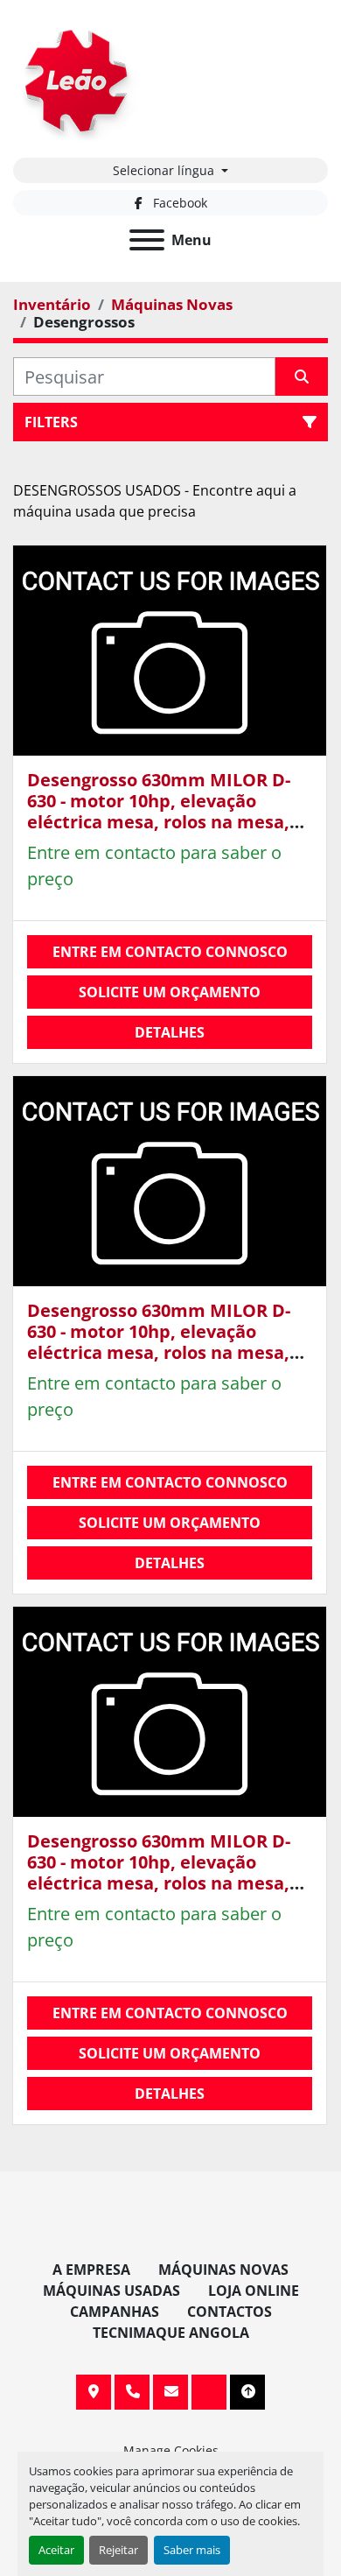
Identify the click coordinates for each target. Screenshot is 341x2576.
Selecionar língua (164, 170)
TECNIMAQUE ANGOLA (171, 2333)
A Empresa (91, 2270)
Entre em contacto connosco (170, 952)
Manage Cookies (171, 2450)
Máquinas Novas (223, 2270)
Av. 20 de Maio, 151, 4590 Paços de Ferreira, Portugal (94, 2392)
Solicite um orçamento (170, 992)
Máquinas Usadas (111, 2291)
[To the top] (247, 2392)
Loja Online (254, 2291)
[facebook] (209, 2392)
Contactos (230, 2312)
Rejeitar (118, 2550)
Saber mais (192, 2550)
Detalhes (170, 1032)
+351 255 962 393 (132, 2392)
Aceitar (56, 2550)
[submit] (302, 377)
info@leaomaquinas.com (170, 2392)
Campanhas (115, 2312)
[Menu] (147, 240)
